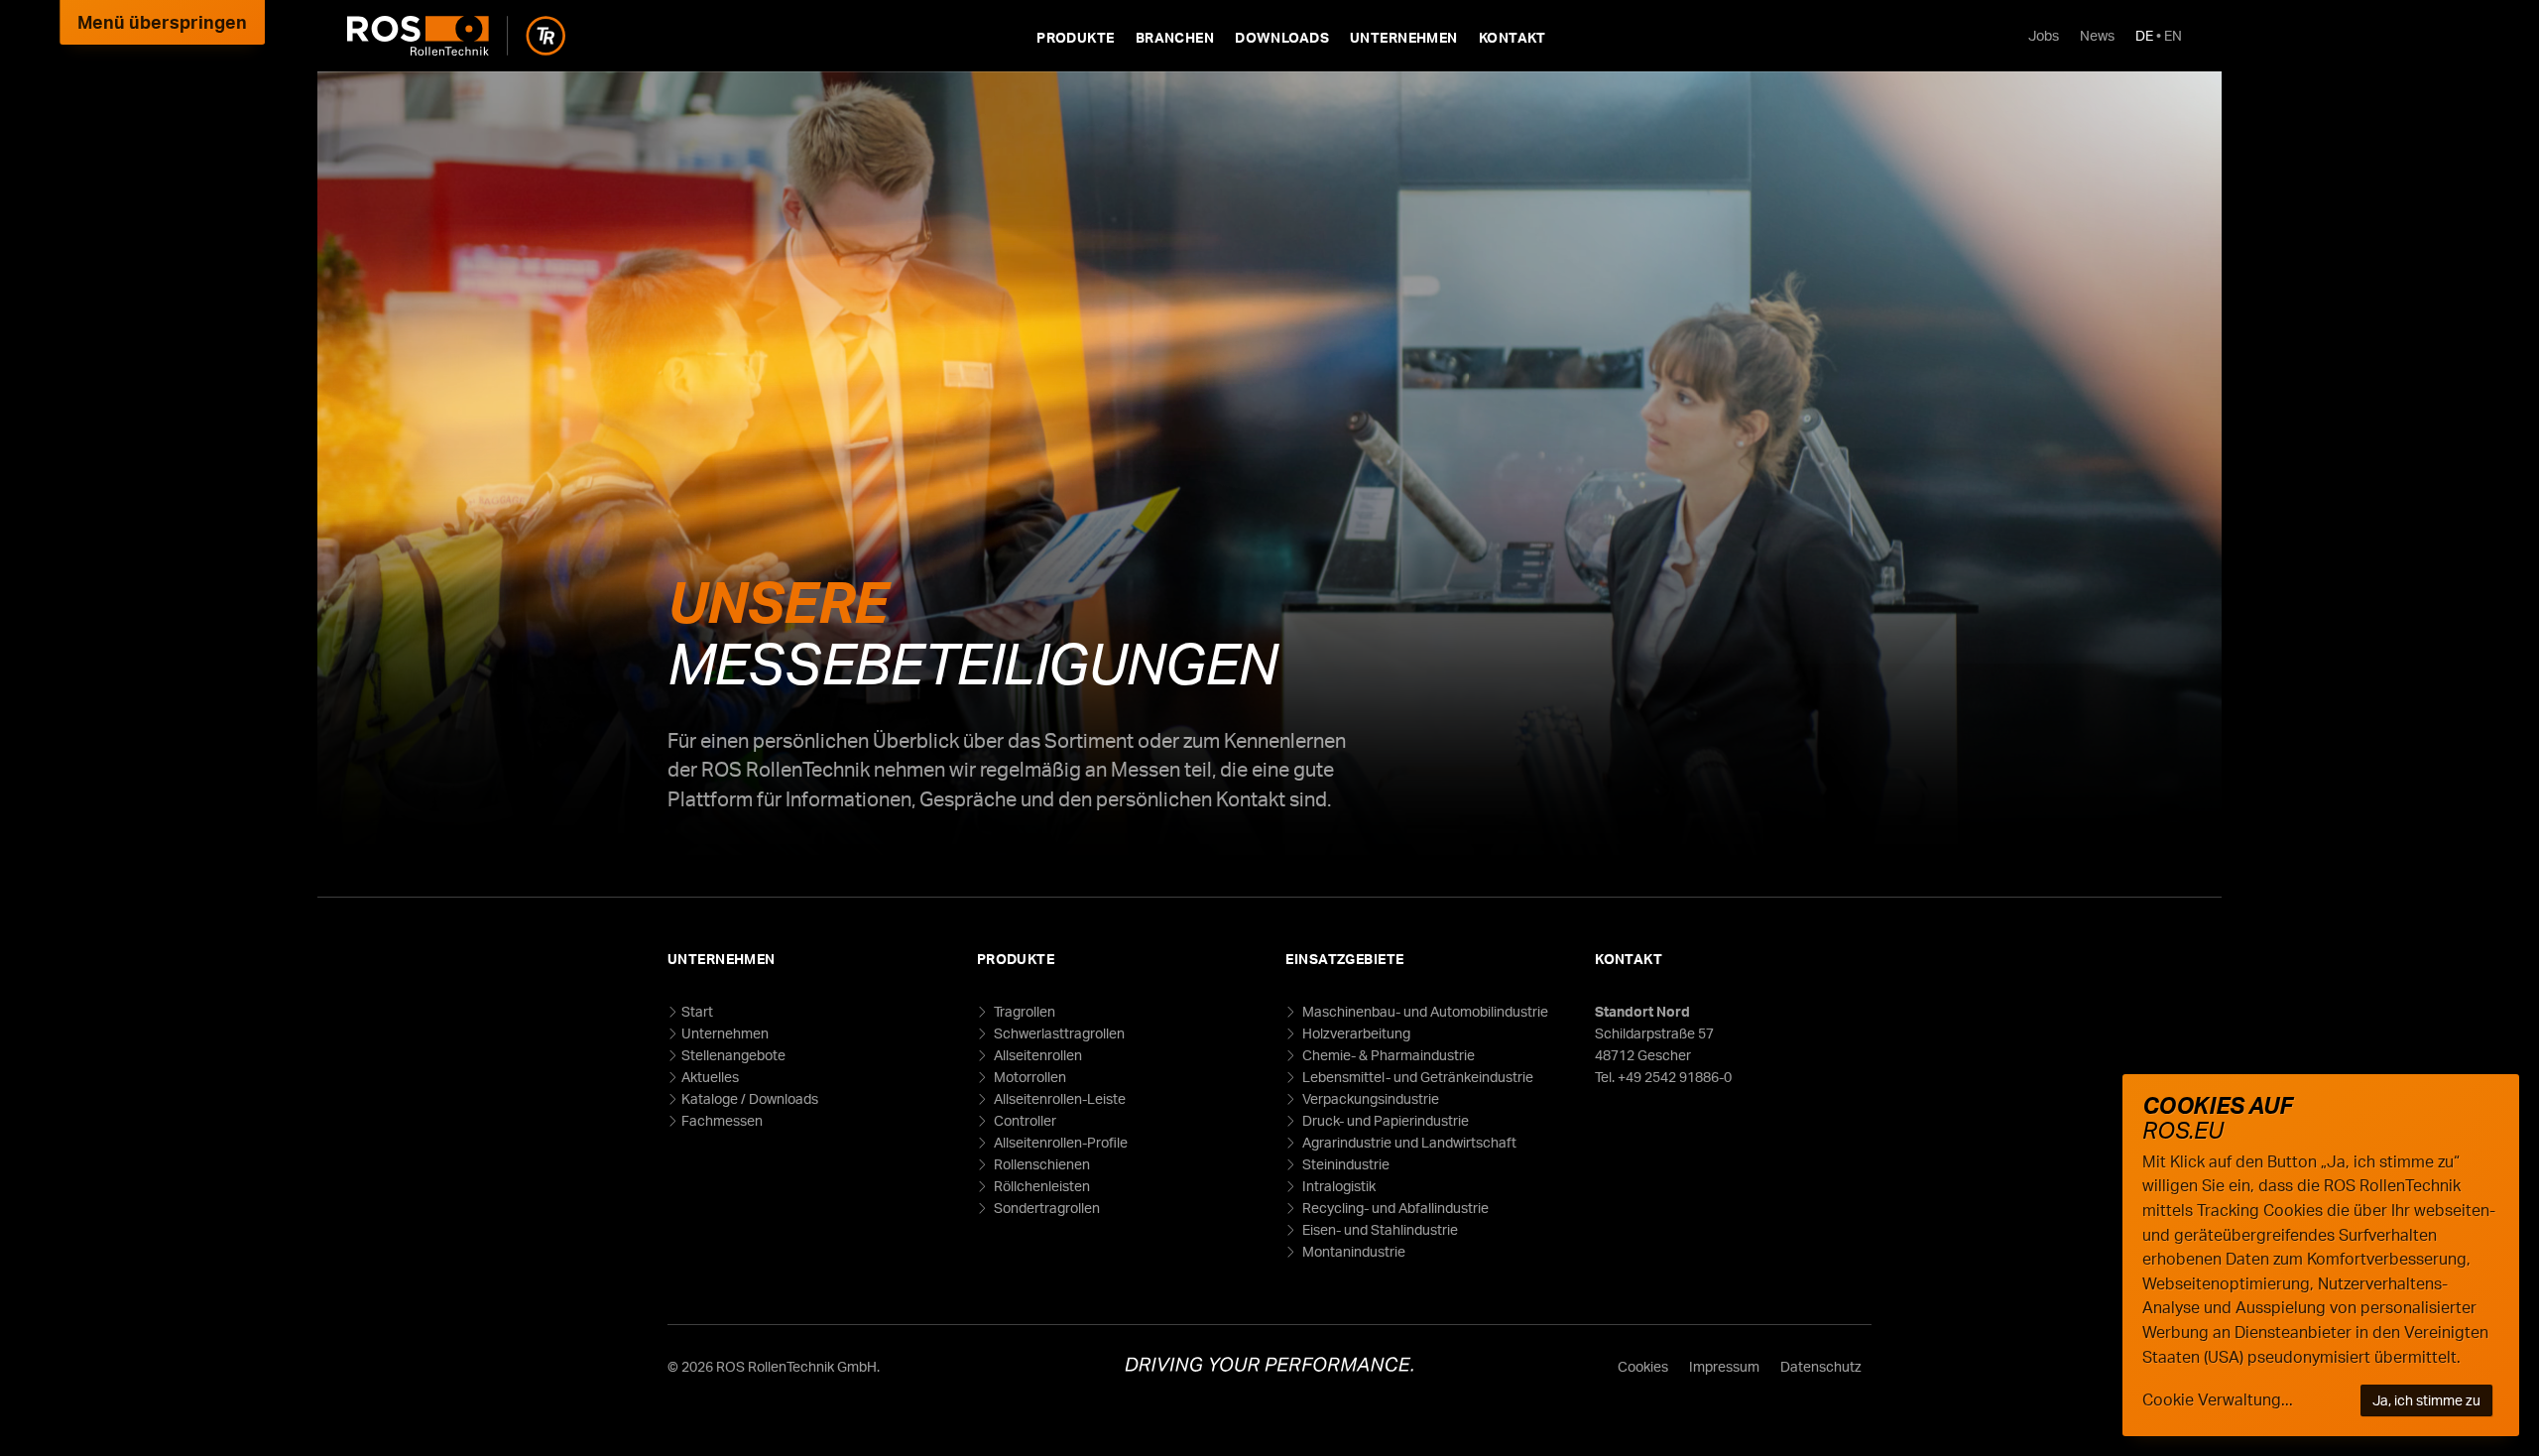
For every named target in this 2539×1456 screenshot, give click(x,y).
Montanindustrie (1352, 1251)
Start (697, 1011)
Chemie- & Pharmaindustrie (1387, 1055)
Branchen (1175, 37)
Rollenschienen (1040, 1164)
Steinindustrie (1344, 1164)
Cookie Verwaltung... (2218, 1399)
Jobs (2044, 35)
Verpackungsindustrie (1369, 1098)
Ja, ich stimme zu (2426, 1400)
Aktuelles (710, 1077)
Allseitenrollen (1036, 1055)
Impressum (1724, 1366)
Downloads (1282, 37)
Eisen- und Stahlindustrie (1379, 1229)
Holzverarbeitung (1355, 1033)
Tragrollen (1023, 1011)
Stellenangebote (733, 1055)
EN (2173, 35)
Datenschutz (1821, 1366)
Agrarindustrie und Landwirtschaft (1408, 1142)
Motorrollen (1028, 1077)
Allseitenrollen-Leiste (1058, 1098)
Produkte (1075, 37)
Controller (1024, 1120)
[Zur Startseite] (456, 36)
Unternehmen (1404, 37)
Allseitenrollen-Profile (1059, 1142)
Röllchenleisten (1040, 1186)
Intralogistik (1337, 1186)
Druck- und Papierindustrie (1384, 1120)
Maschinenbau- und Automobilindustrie (1424, 1011)
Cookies (1643, 1366)
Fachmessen (722, 1120)
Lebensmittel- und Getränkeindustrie (1416, 1077)
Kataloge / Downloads (750, 1098)
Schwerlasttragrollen (1058, 1033)
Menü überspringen (162, 22)
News (2097, 35)
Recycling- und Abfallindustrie (1394, 1208)
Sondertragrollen (1045, 1208)
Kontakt (1512, 37)
